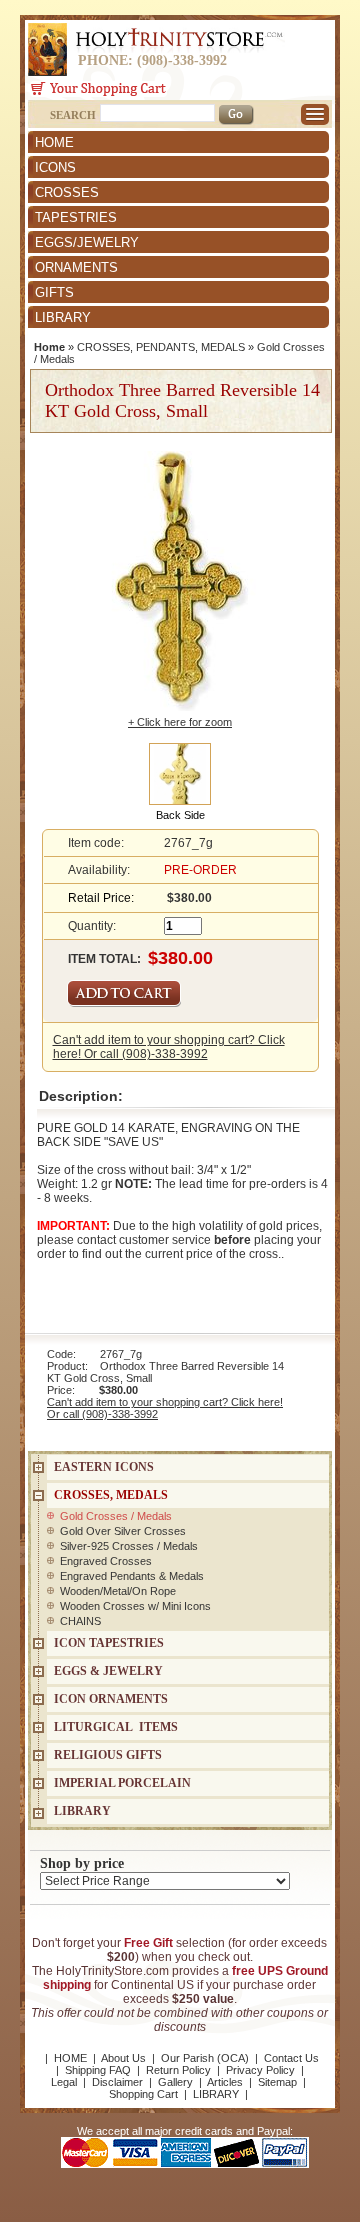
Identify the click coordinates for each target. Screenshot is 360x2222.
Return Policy (178, 2070)
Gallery (175, 2082)
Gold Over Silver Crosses (123, 1531)
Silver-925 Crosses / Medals (129, 1546)
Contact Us (291, 2058)
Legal (64, 2082)
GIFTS (54, 292)
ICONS (55, 167)
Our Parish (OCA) (205, 2058)
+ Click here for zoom (180, 722)
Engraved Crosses (106, 1561)
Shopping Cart (143, 2094)
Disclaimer (117, 2082)
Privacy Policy (260, 2070)
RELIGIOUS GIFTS (108, 1755)
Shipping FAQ (98, 2070)
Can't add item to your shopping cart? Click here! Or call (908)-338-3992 (169, 1047)
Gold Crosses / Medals (116, 1516)
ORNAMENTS (76, 267)
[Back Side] (180, 773)
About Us (123, 2058)
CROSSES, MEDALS (111, 1495)
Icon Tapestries (109, 1643)
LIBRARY (63, 317)
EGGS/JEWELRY (87, 242)
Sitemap (277, 2082)
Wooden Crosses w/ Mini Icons (135, 1606)
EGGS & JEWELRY (108, 1671)
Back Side (180, 815)
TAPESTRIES (76, 217)
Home (49, 347)
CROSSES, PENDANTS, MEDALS (161, 347)
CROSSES (67, 192)
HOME (54, 142)
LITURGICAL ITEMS (116, 1727)
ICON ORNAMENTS (111, 1699)
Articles (225, 2082)
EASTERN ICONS (104, 1467)
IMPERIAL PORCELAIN (122, 1783)
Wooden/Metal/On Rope (118, 1591)
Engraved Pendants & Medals (132, 1576)
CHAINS (80, 1621)
